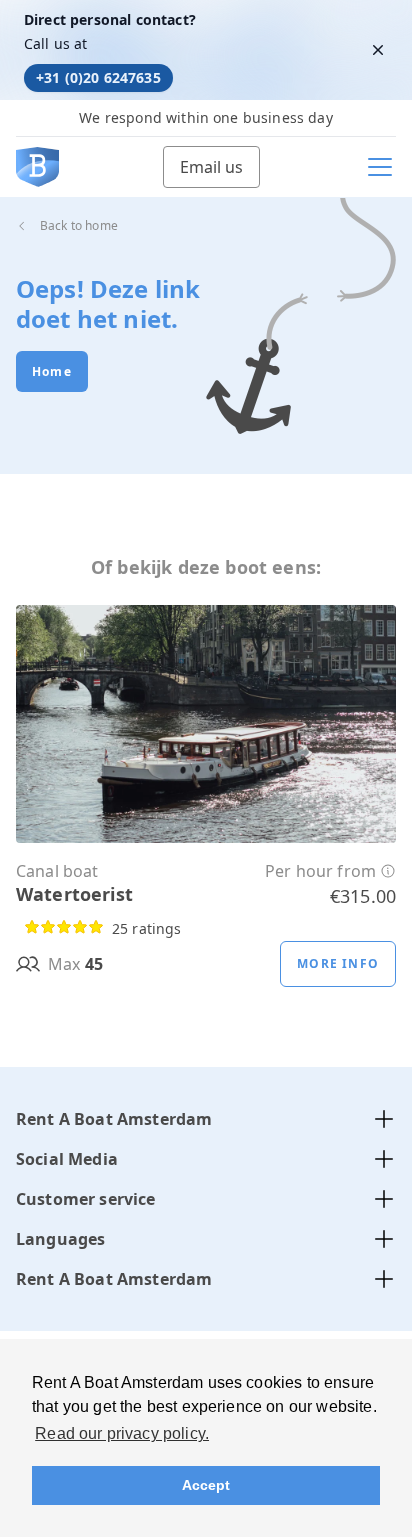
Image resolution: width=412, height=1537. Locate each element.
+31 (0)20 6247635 (98, 77)
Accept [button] (206, 1485)
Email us (211, 167)
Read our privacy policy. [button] (122, 1433)
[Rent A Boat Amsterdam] (37, 167)
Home (52, 371)
